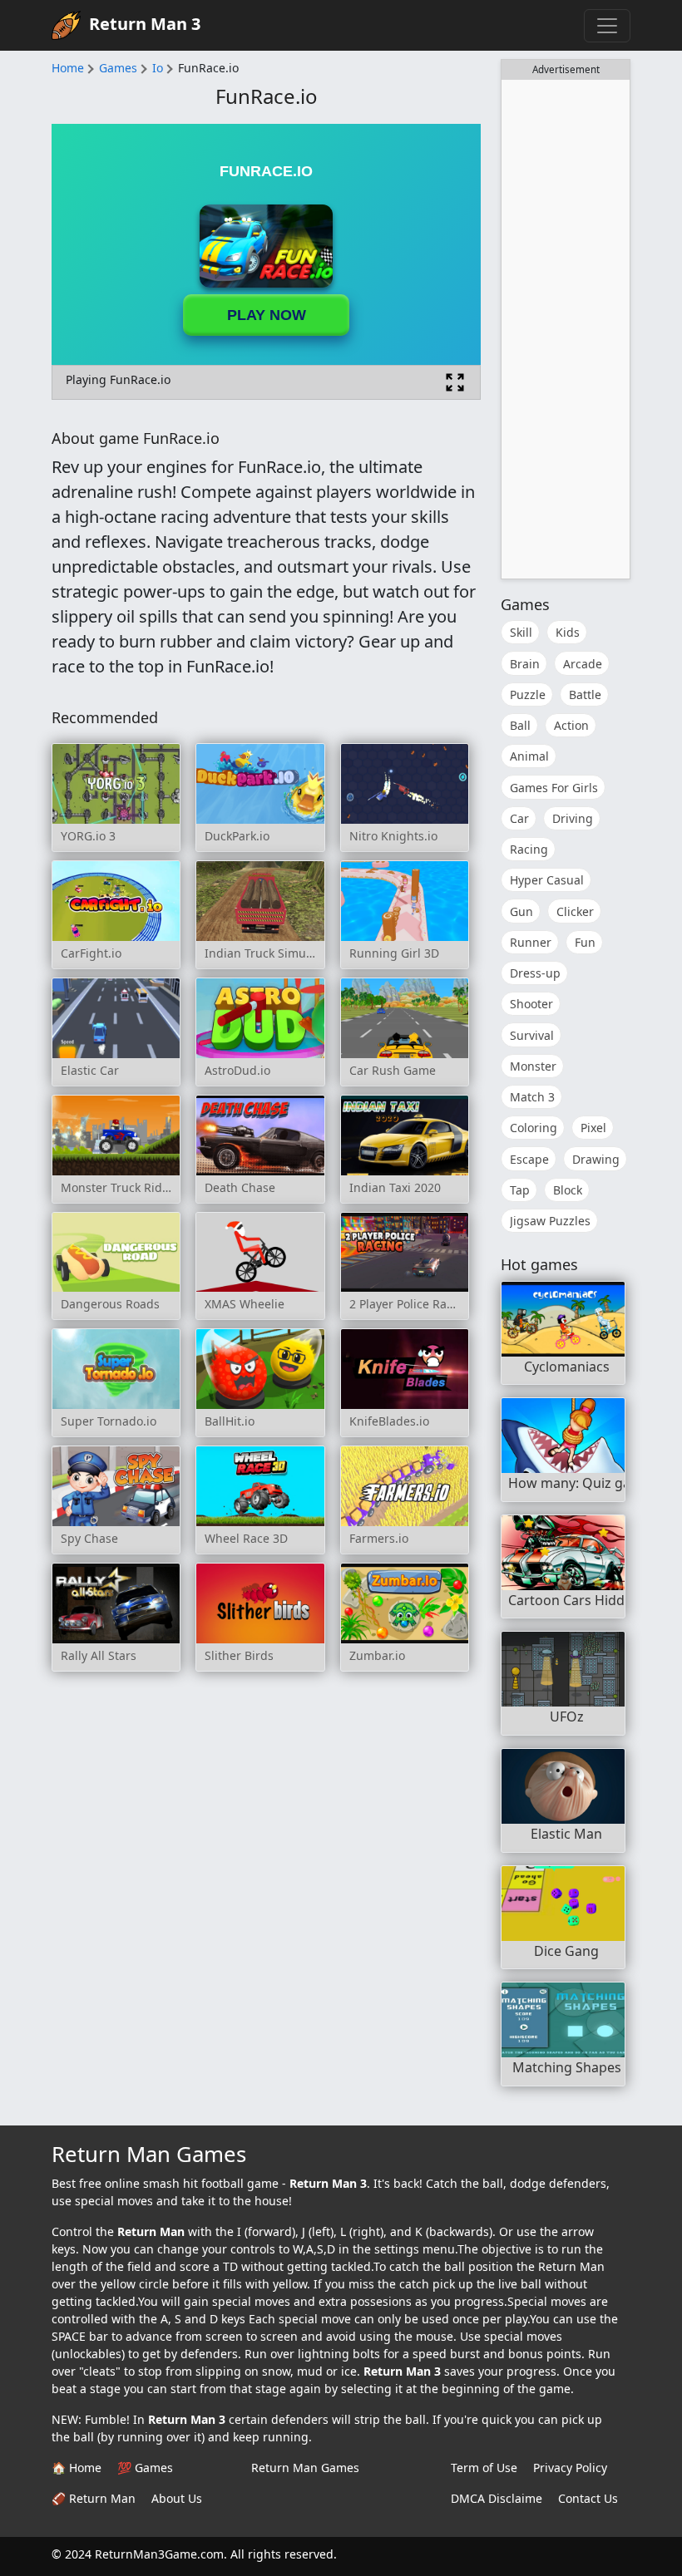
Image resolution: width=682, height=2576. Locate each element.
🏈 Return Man (94, 2498)
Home (68, 68)
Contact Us (588, 2498)
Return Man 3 (145, 24)
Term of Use (484, 2468)
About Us (177, 2498)
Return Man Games (305, 2468)
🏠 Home (77, 2468)
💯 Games (145, 2468)
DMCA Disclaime (497, 2498)
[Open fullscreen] (455, 382)
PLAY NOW (267, 315)
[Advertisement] (566, 329)
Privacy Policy (570, 2468)
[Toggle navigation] (607, 26)
